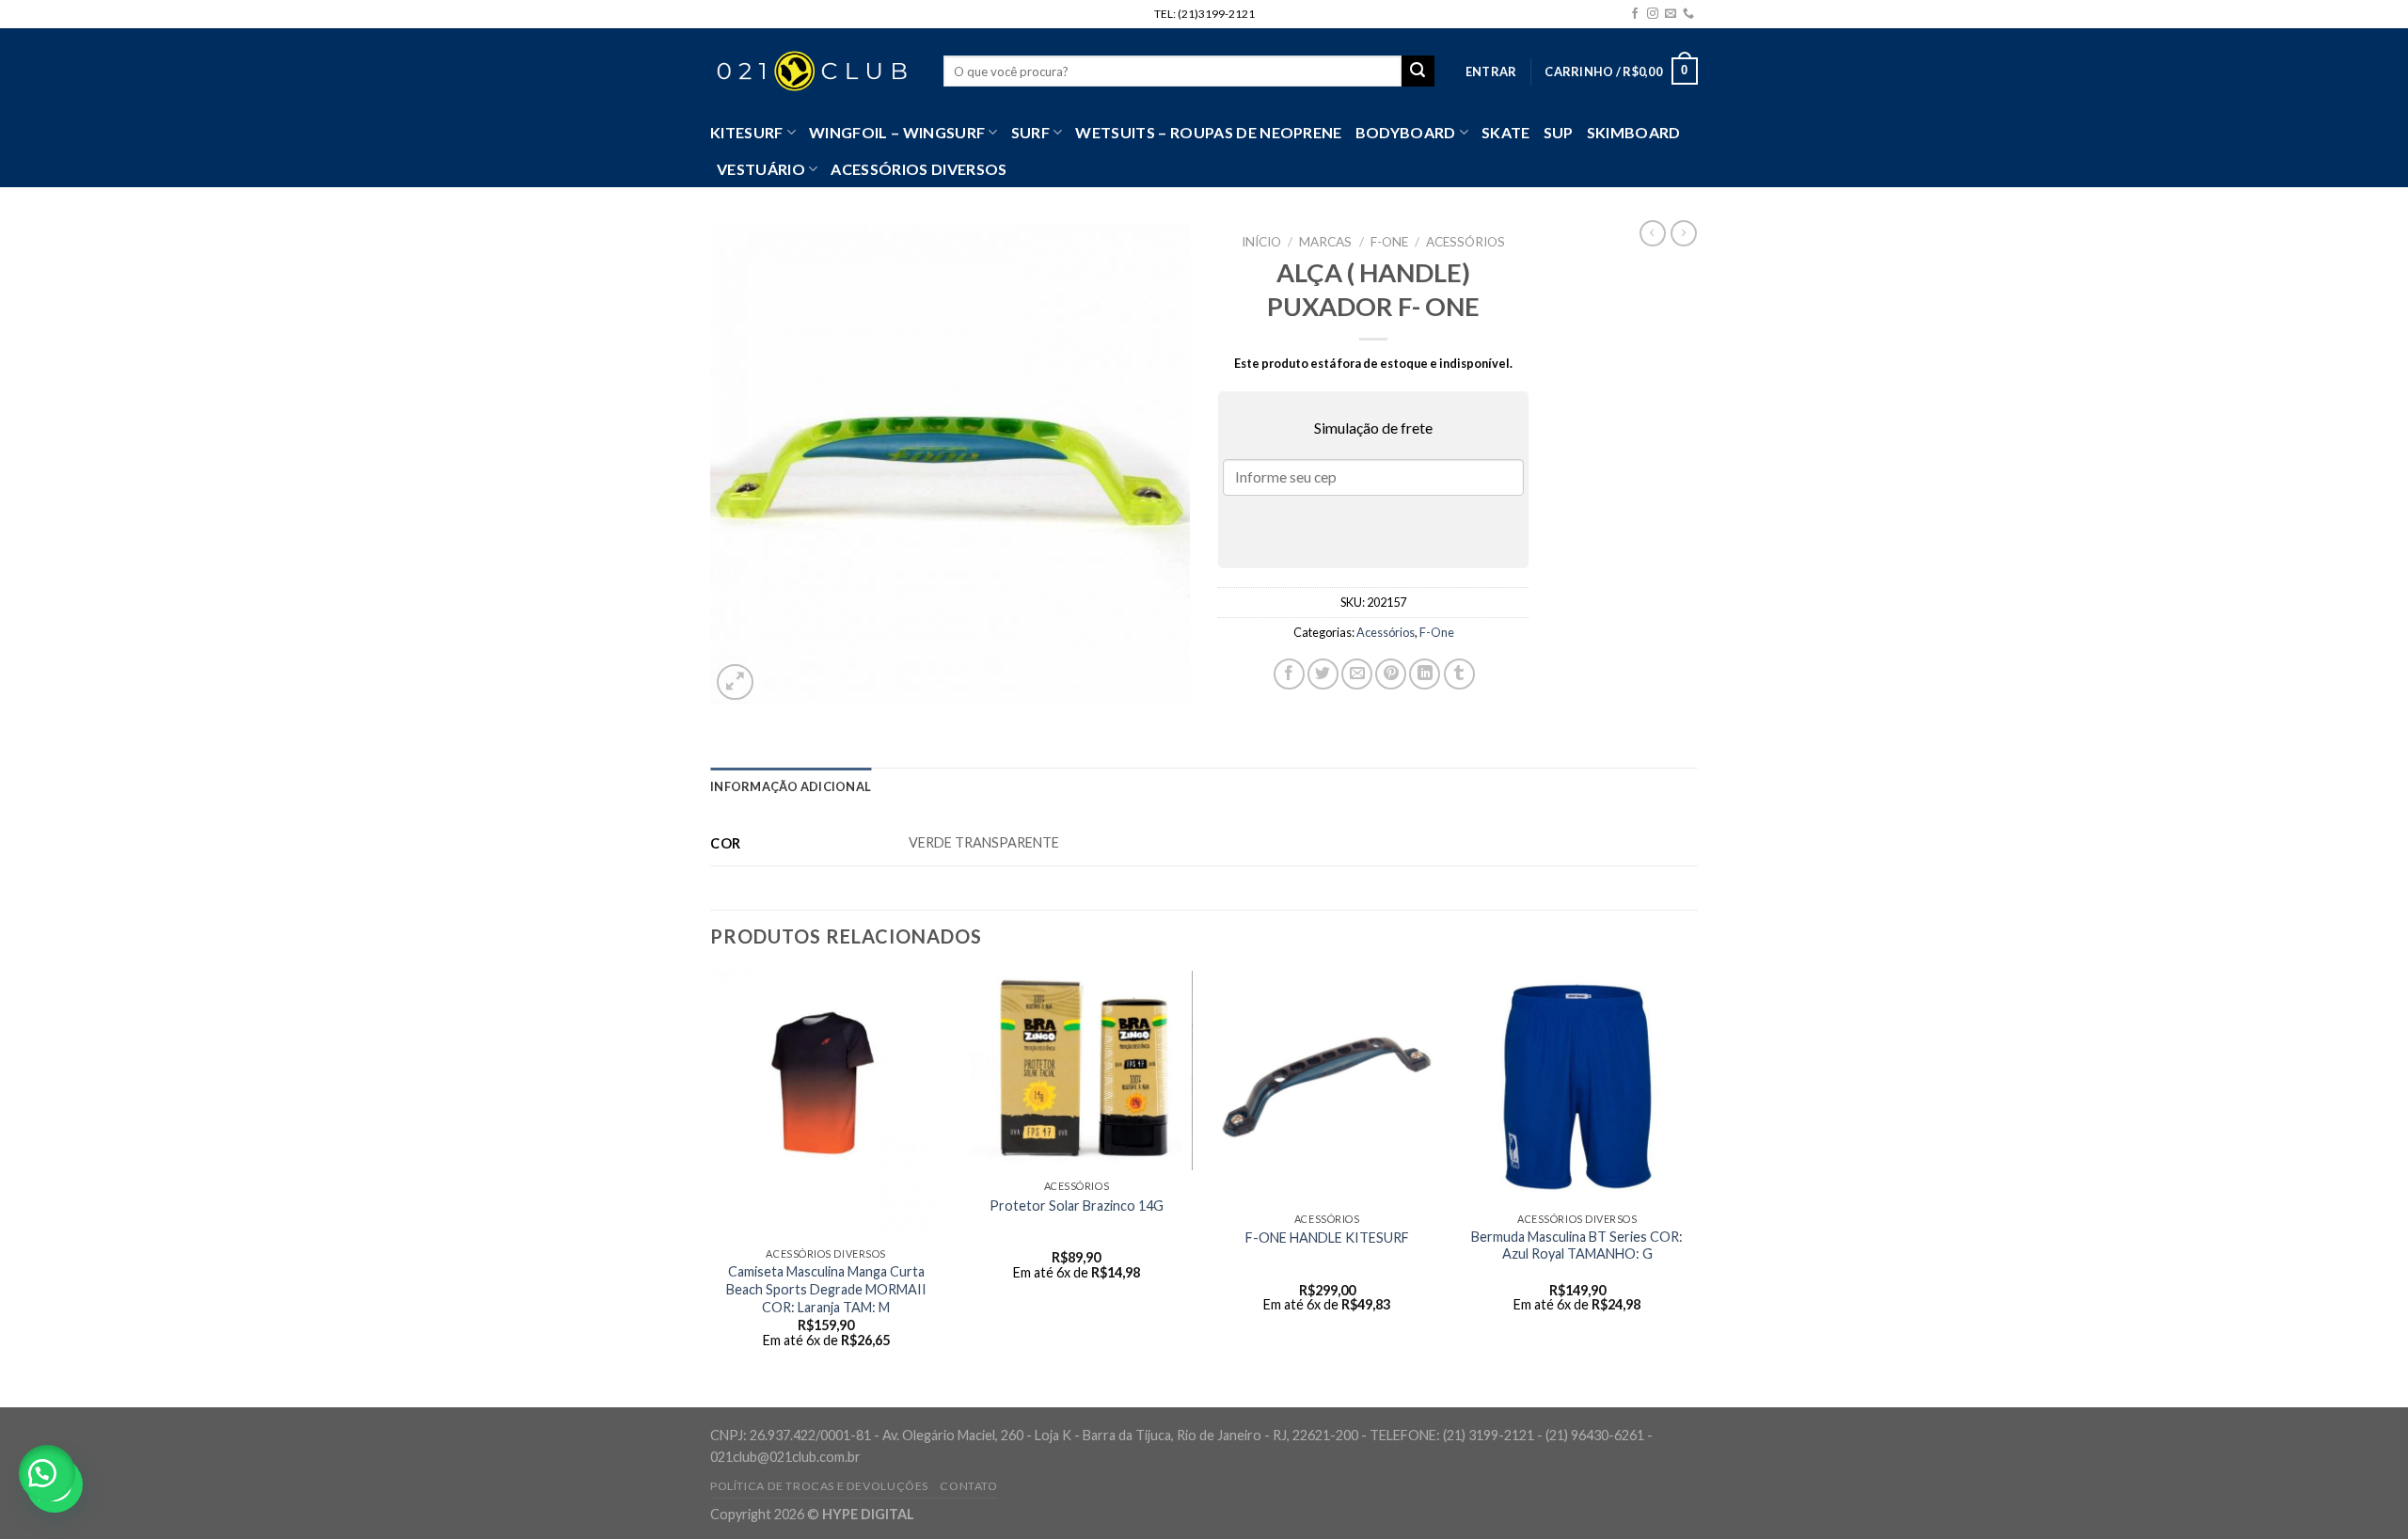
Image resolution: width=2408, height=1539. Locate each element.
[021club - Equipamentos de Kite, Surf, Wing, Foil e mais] (813, 71)
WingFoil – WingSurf (897, 132)
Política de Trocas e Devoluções (819, 1486)
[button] (47, 1473)
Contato (968, 1486)
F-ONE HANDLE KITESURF (1327, 1238)
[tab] (791, 786)
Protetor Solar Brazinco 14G (1077, 1206)
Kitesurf (747, 132)
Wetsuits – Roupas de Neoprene (1208, 132)
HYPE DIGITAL (868, 1514)
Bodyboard (1406, 132)
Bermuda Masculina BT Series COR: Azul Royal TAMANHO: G (1577, 1245)
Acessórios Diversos (919, 169)
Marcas (1325, 242)
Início (1261, 242)
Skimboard (1634, 132)
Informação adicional (791, 786)
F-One (1389, 242)
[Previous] (711, 1188)
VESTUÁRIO (761, 169)
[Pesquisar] (1418, 71)
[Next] (1692, 1188)
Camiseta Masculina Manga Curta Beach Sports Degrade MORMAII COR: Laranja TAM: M (826, 1289)
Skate (1506, 132)
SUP (1559, 132)
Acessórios (1465, 242)
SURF (1030, 132)
